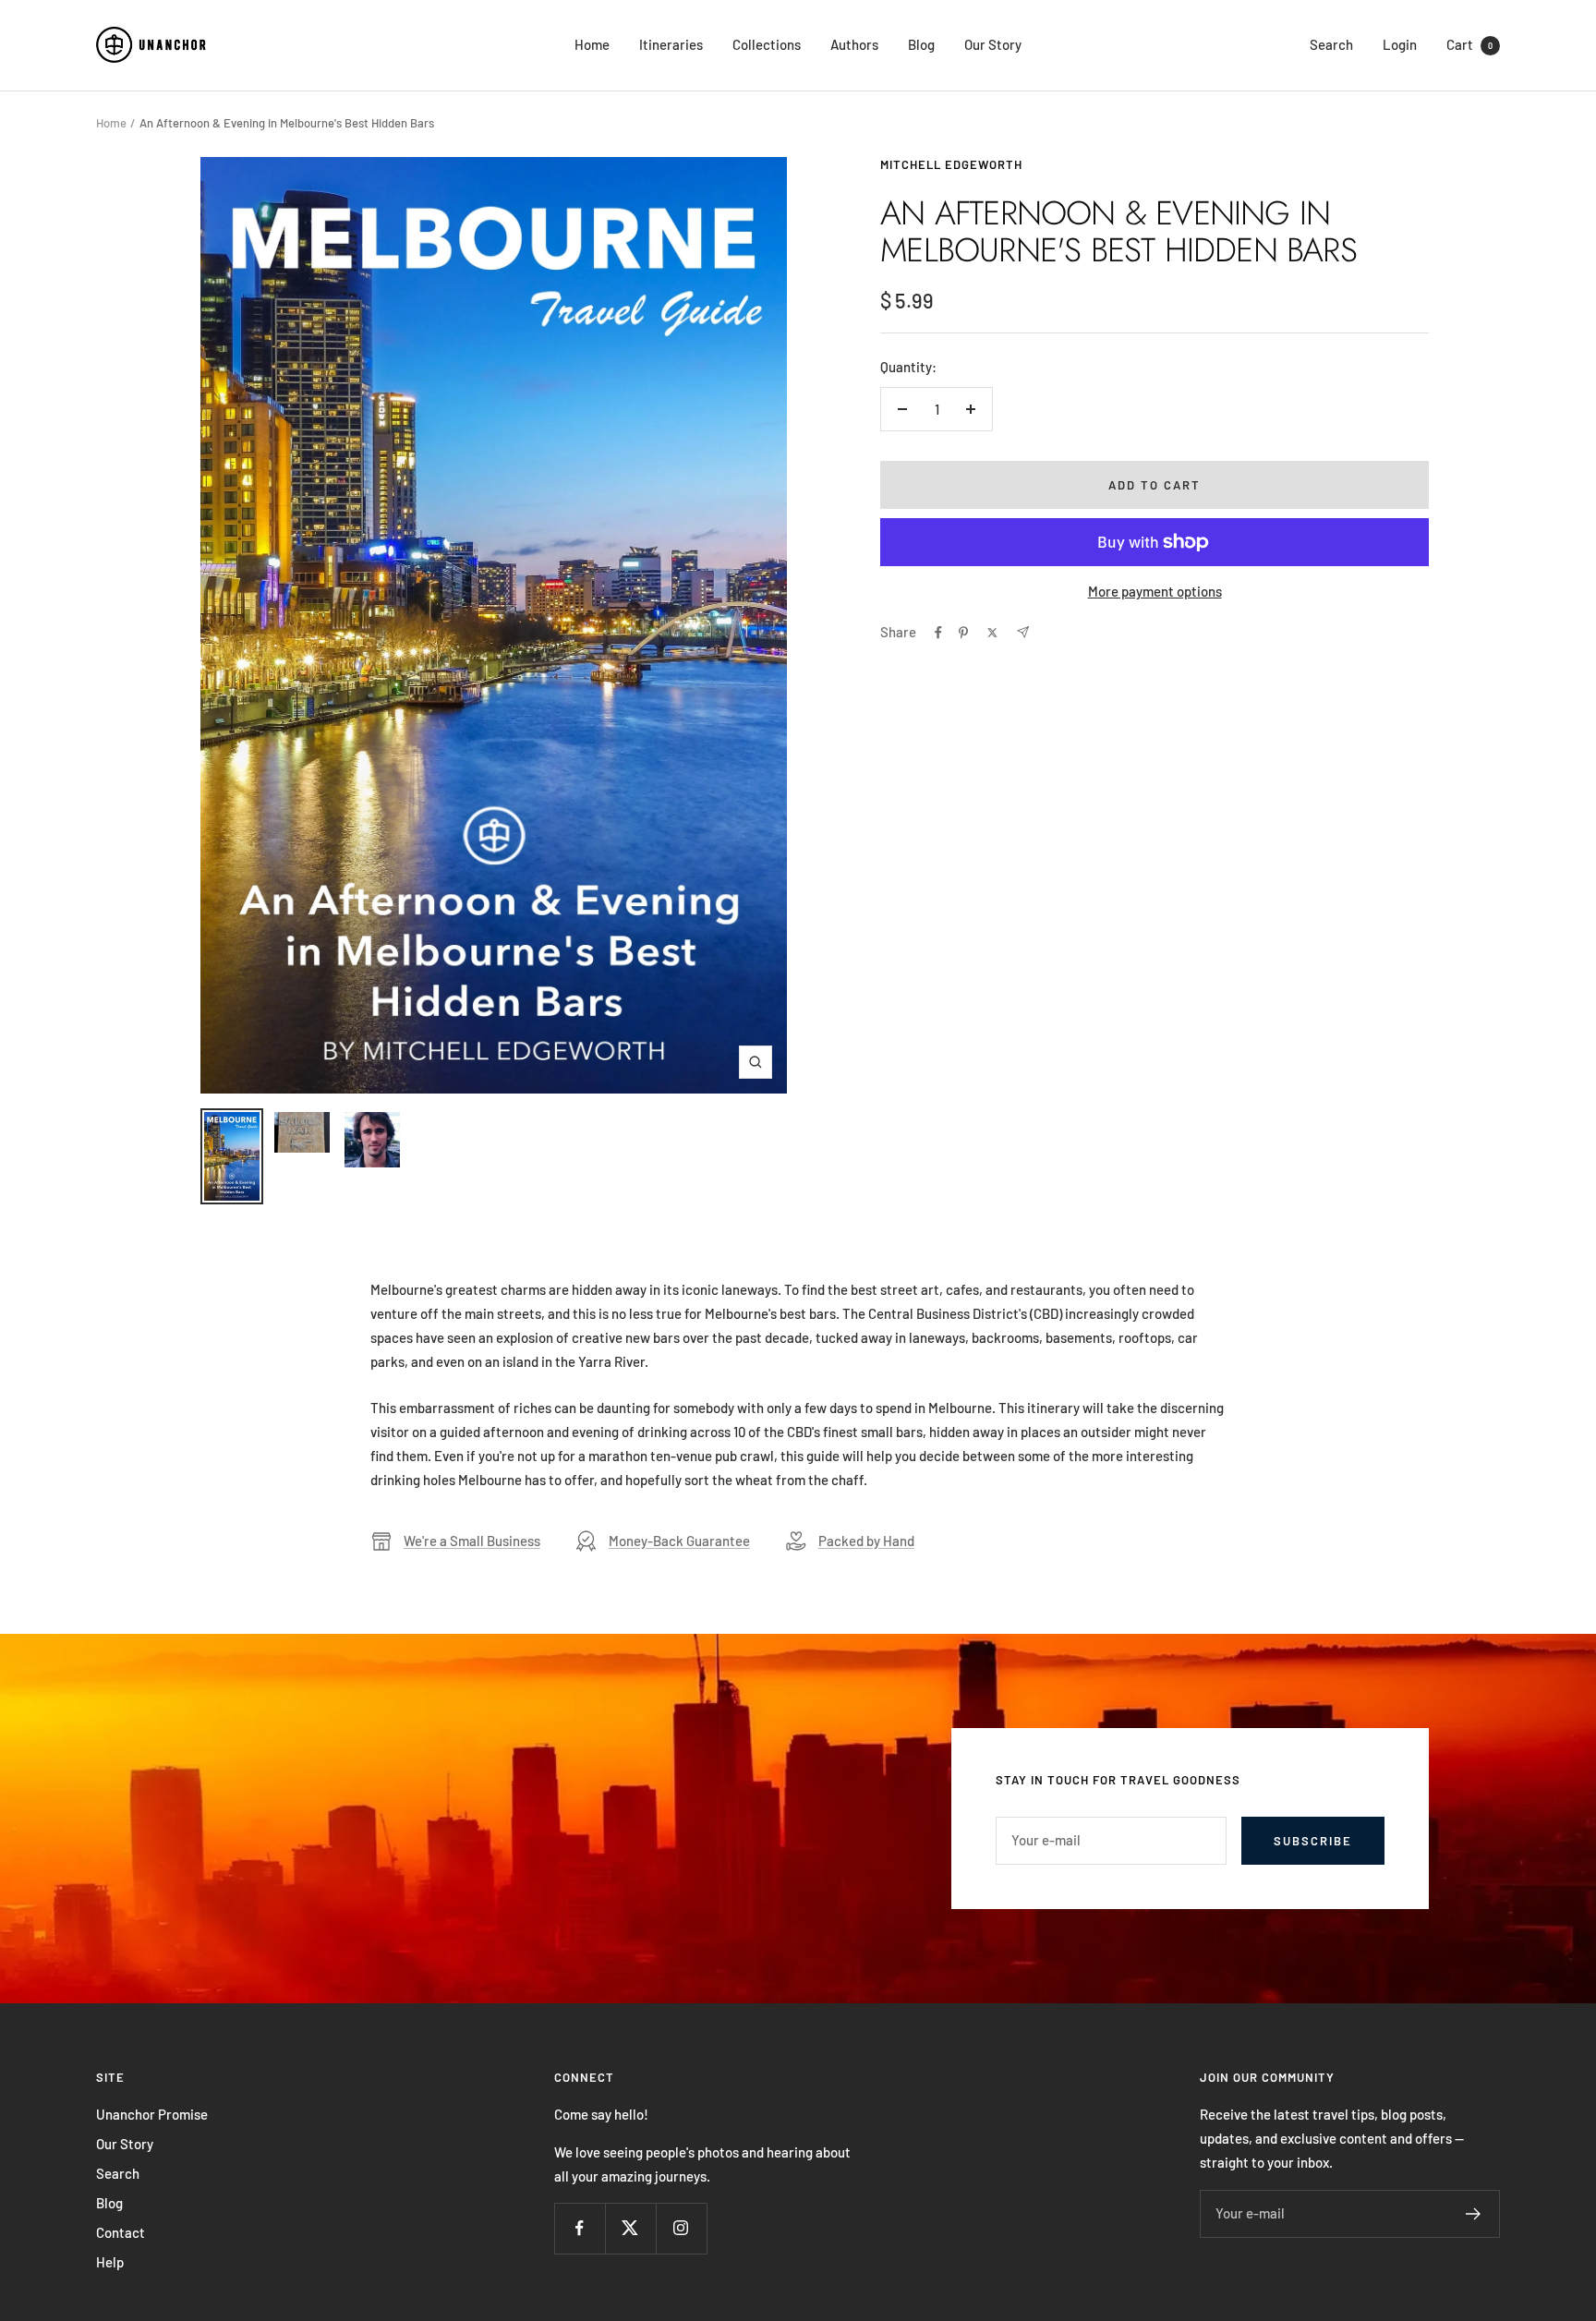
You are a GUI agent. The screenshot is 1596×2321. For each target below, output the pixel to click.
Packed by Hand (866, 1541)
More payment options (1155, 591)
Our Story (993, 44)
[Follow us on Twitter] (630, 2228)
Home (592, 44)
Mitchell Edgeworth (951, 164)
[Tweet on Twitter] (992, 633)
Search (1331, 44)
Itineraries (671, 44)
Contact (121, 2232)
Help (110, 2262)
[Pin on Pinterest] (963, 633)
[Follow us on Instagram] (681, 2228)
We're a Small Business (472, 1541)
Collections (767, 44)
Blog (921, 44)
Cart (1469, 44)
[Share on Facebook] (938, 633)
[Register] (1474, 2214)
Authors (854, 44)
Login (1400, 44)
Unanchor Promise (152, 2114)
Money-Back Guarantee (679, 1541)
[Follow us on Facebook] (580, 2228)
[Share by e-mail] (1023, 632)
